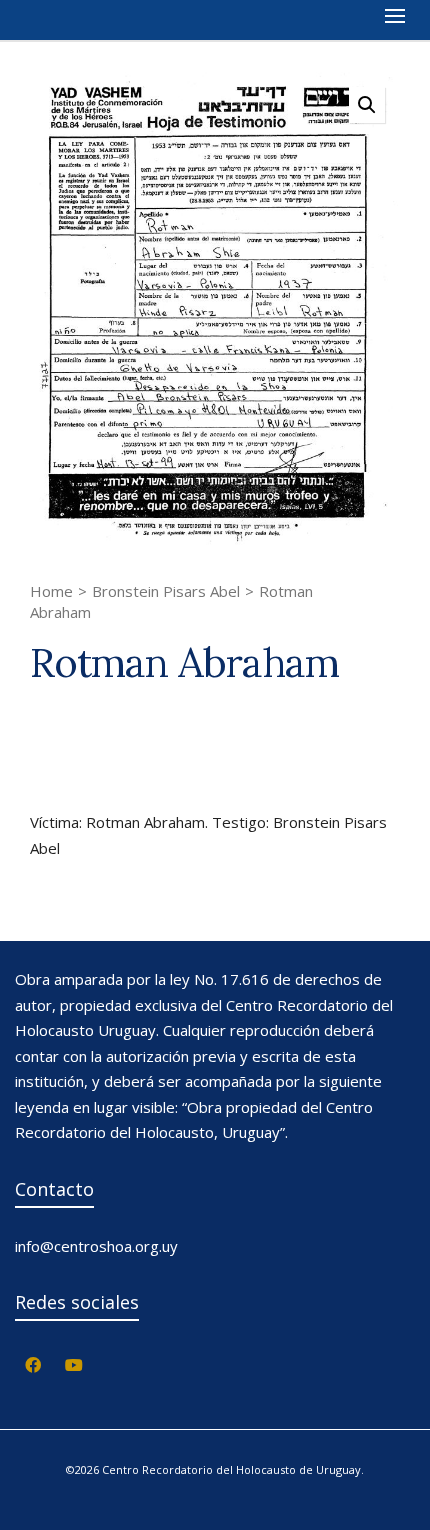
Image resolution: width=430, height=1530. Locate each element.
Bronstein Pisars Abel (166, 591)
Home (51, 591)
